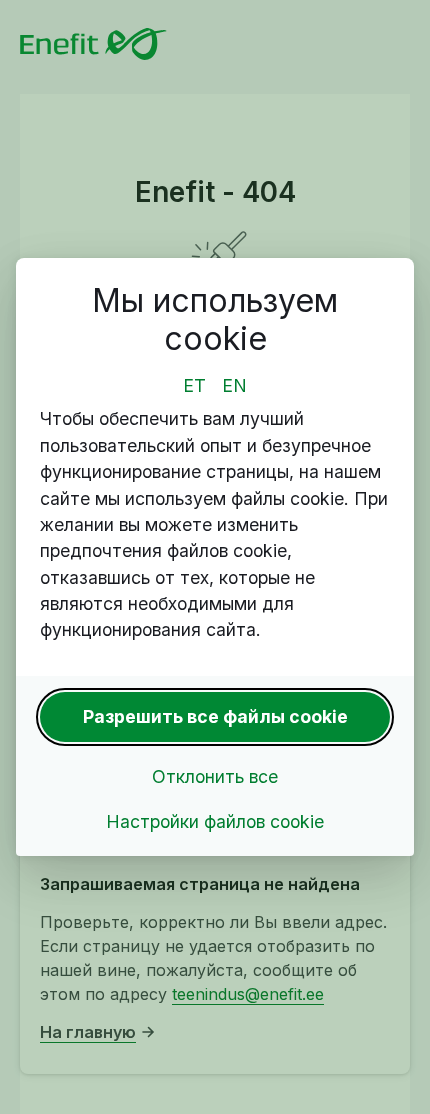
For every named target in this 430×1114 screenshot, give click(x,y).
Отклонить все (215, 776)
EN (234, 385)
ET (194, 385)
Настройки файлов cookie (215, 821)
